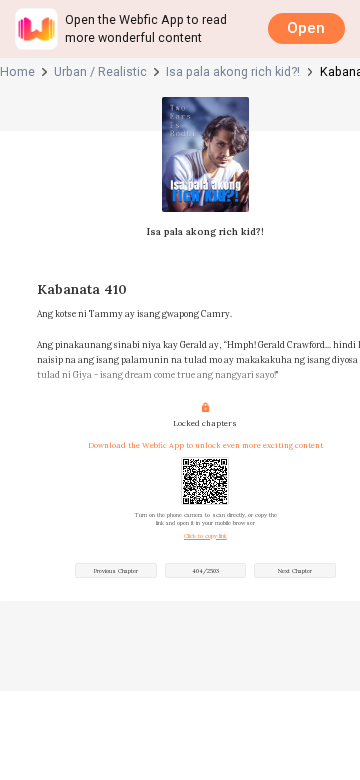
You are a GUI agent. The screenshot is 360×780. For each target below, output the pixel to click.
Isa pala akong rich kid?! (233, 71)
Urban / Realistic (100, 71)
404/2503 (205, 571)
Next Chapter (295, 571)
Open (306, 28)
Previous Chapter (116, 571)
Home (17, 71)
